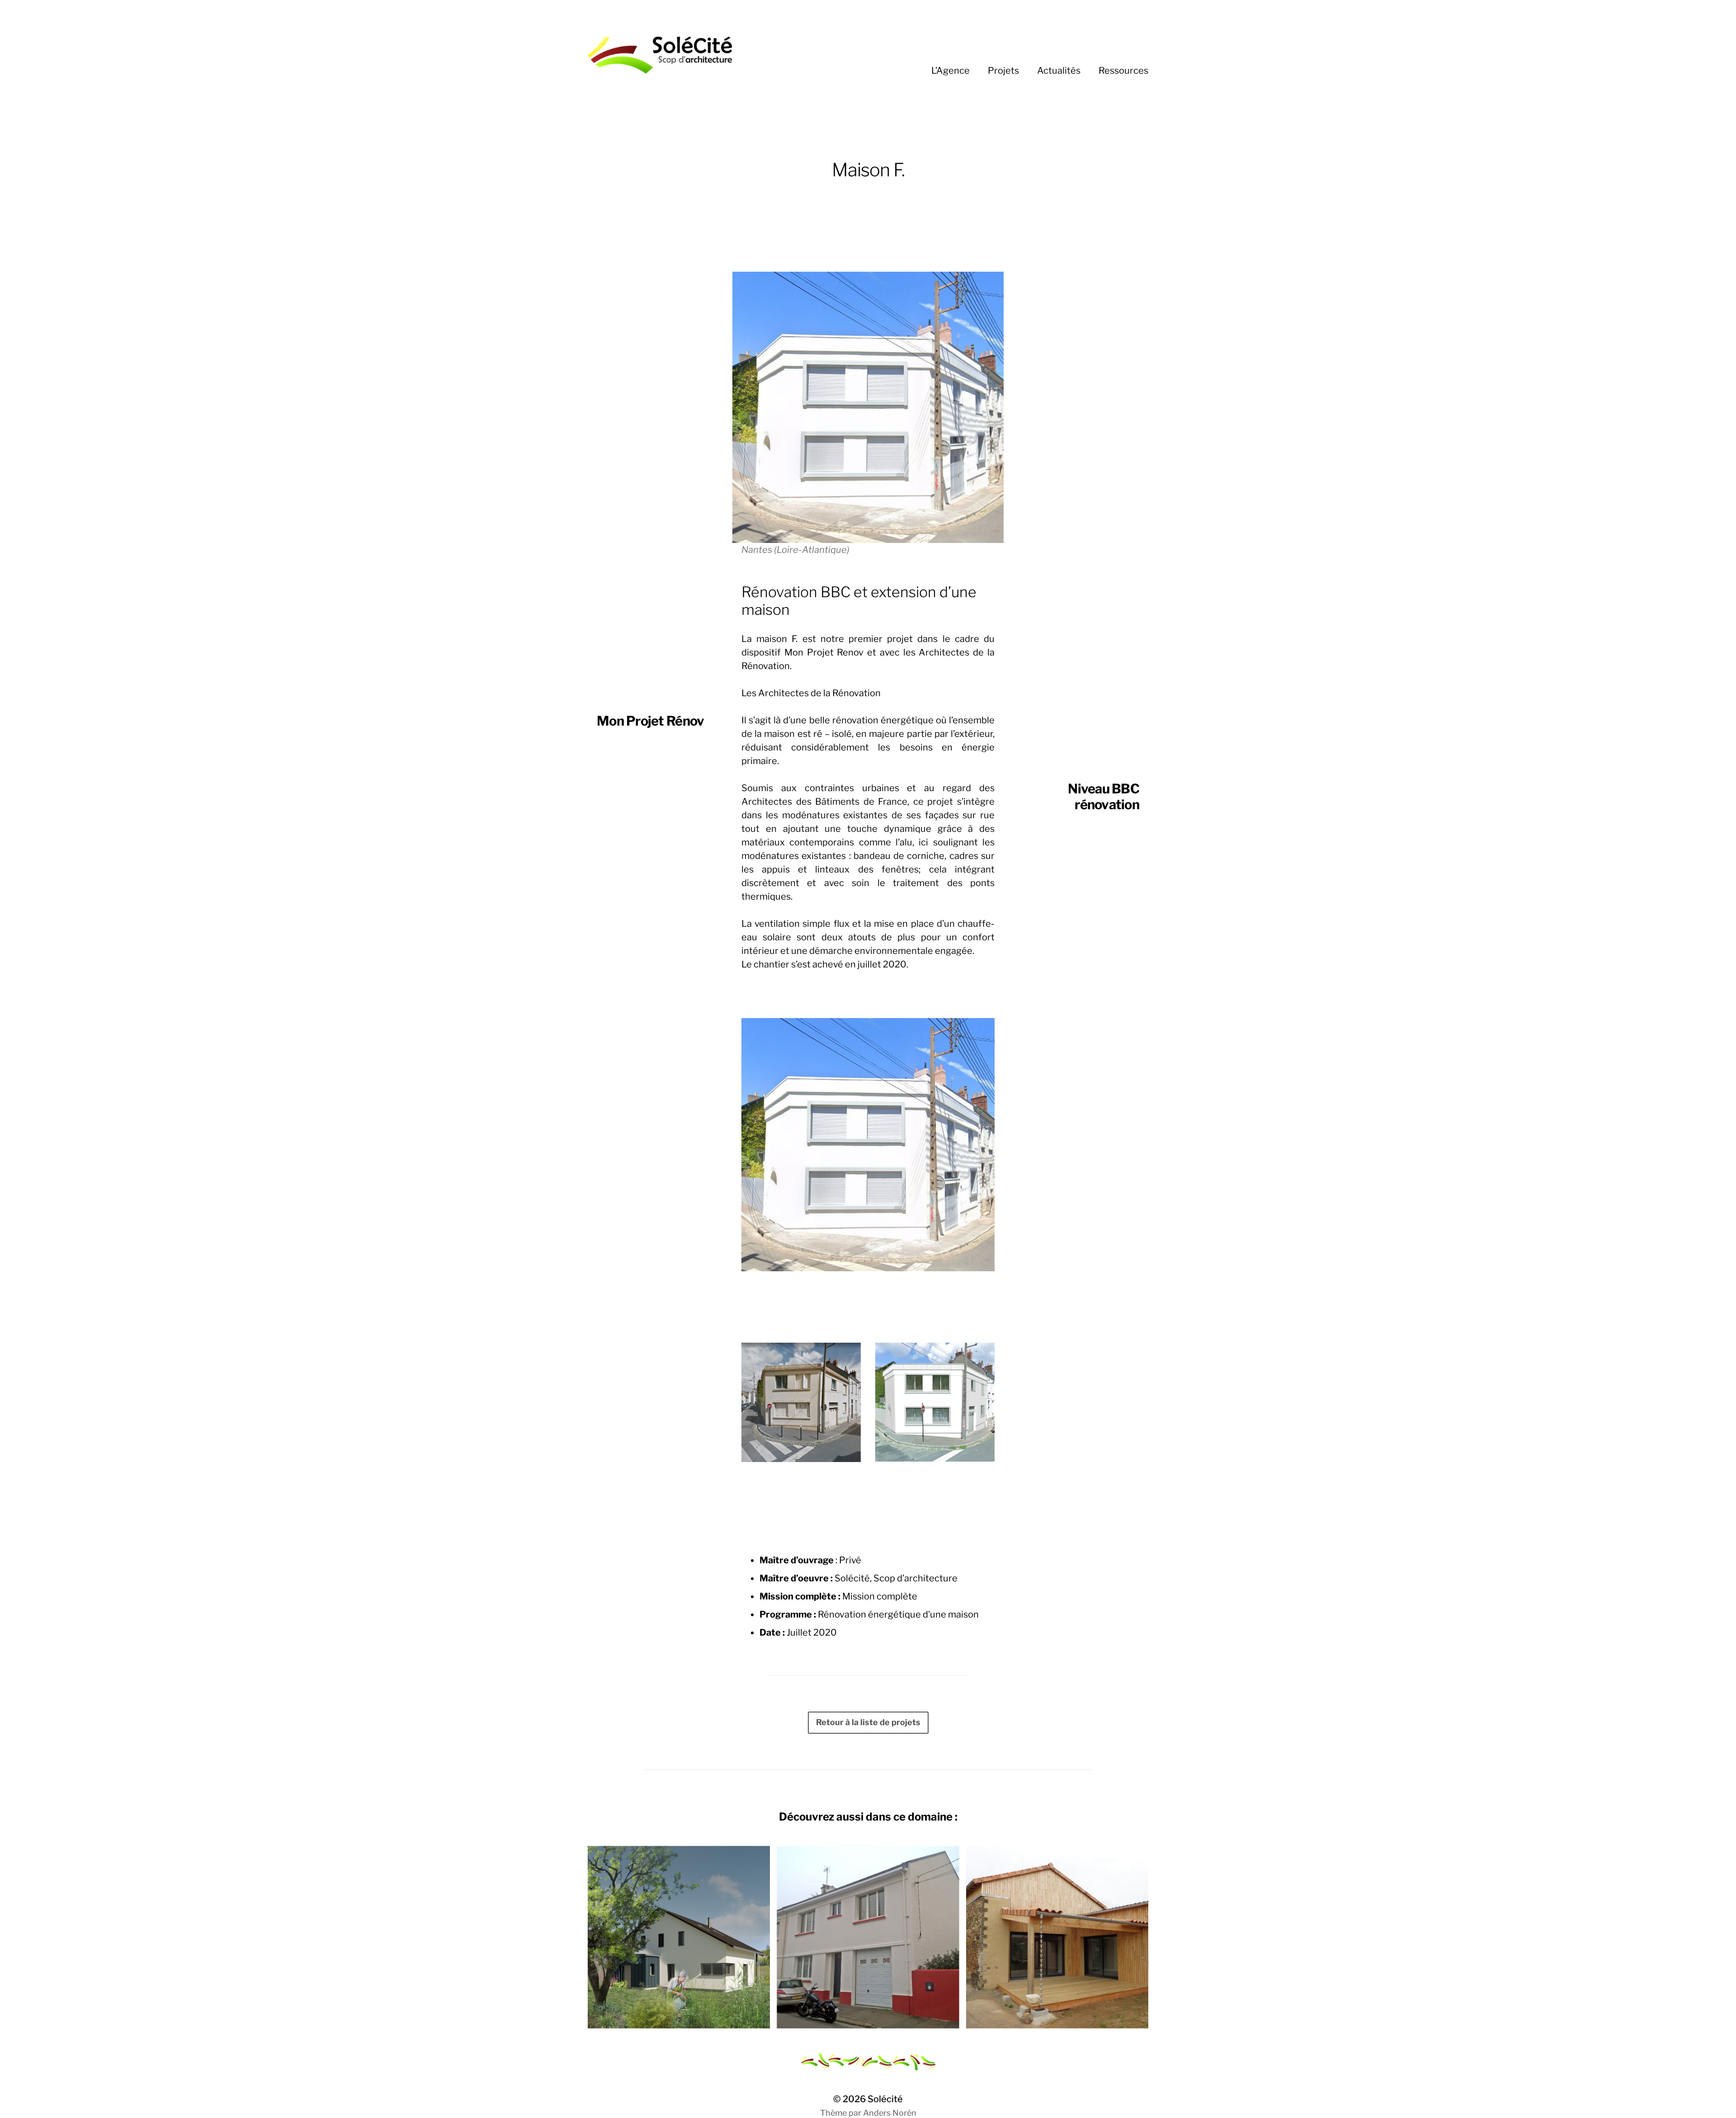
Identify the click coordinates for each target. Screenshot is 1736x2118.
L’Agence (951, 71)
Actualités (1059, 71)
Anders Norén (890, 2113)
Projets (1003, 71)
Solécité (885, 2099)
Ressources (1123, 71)
